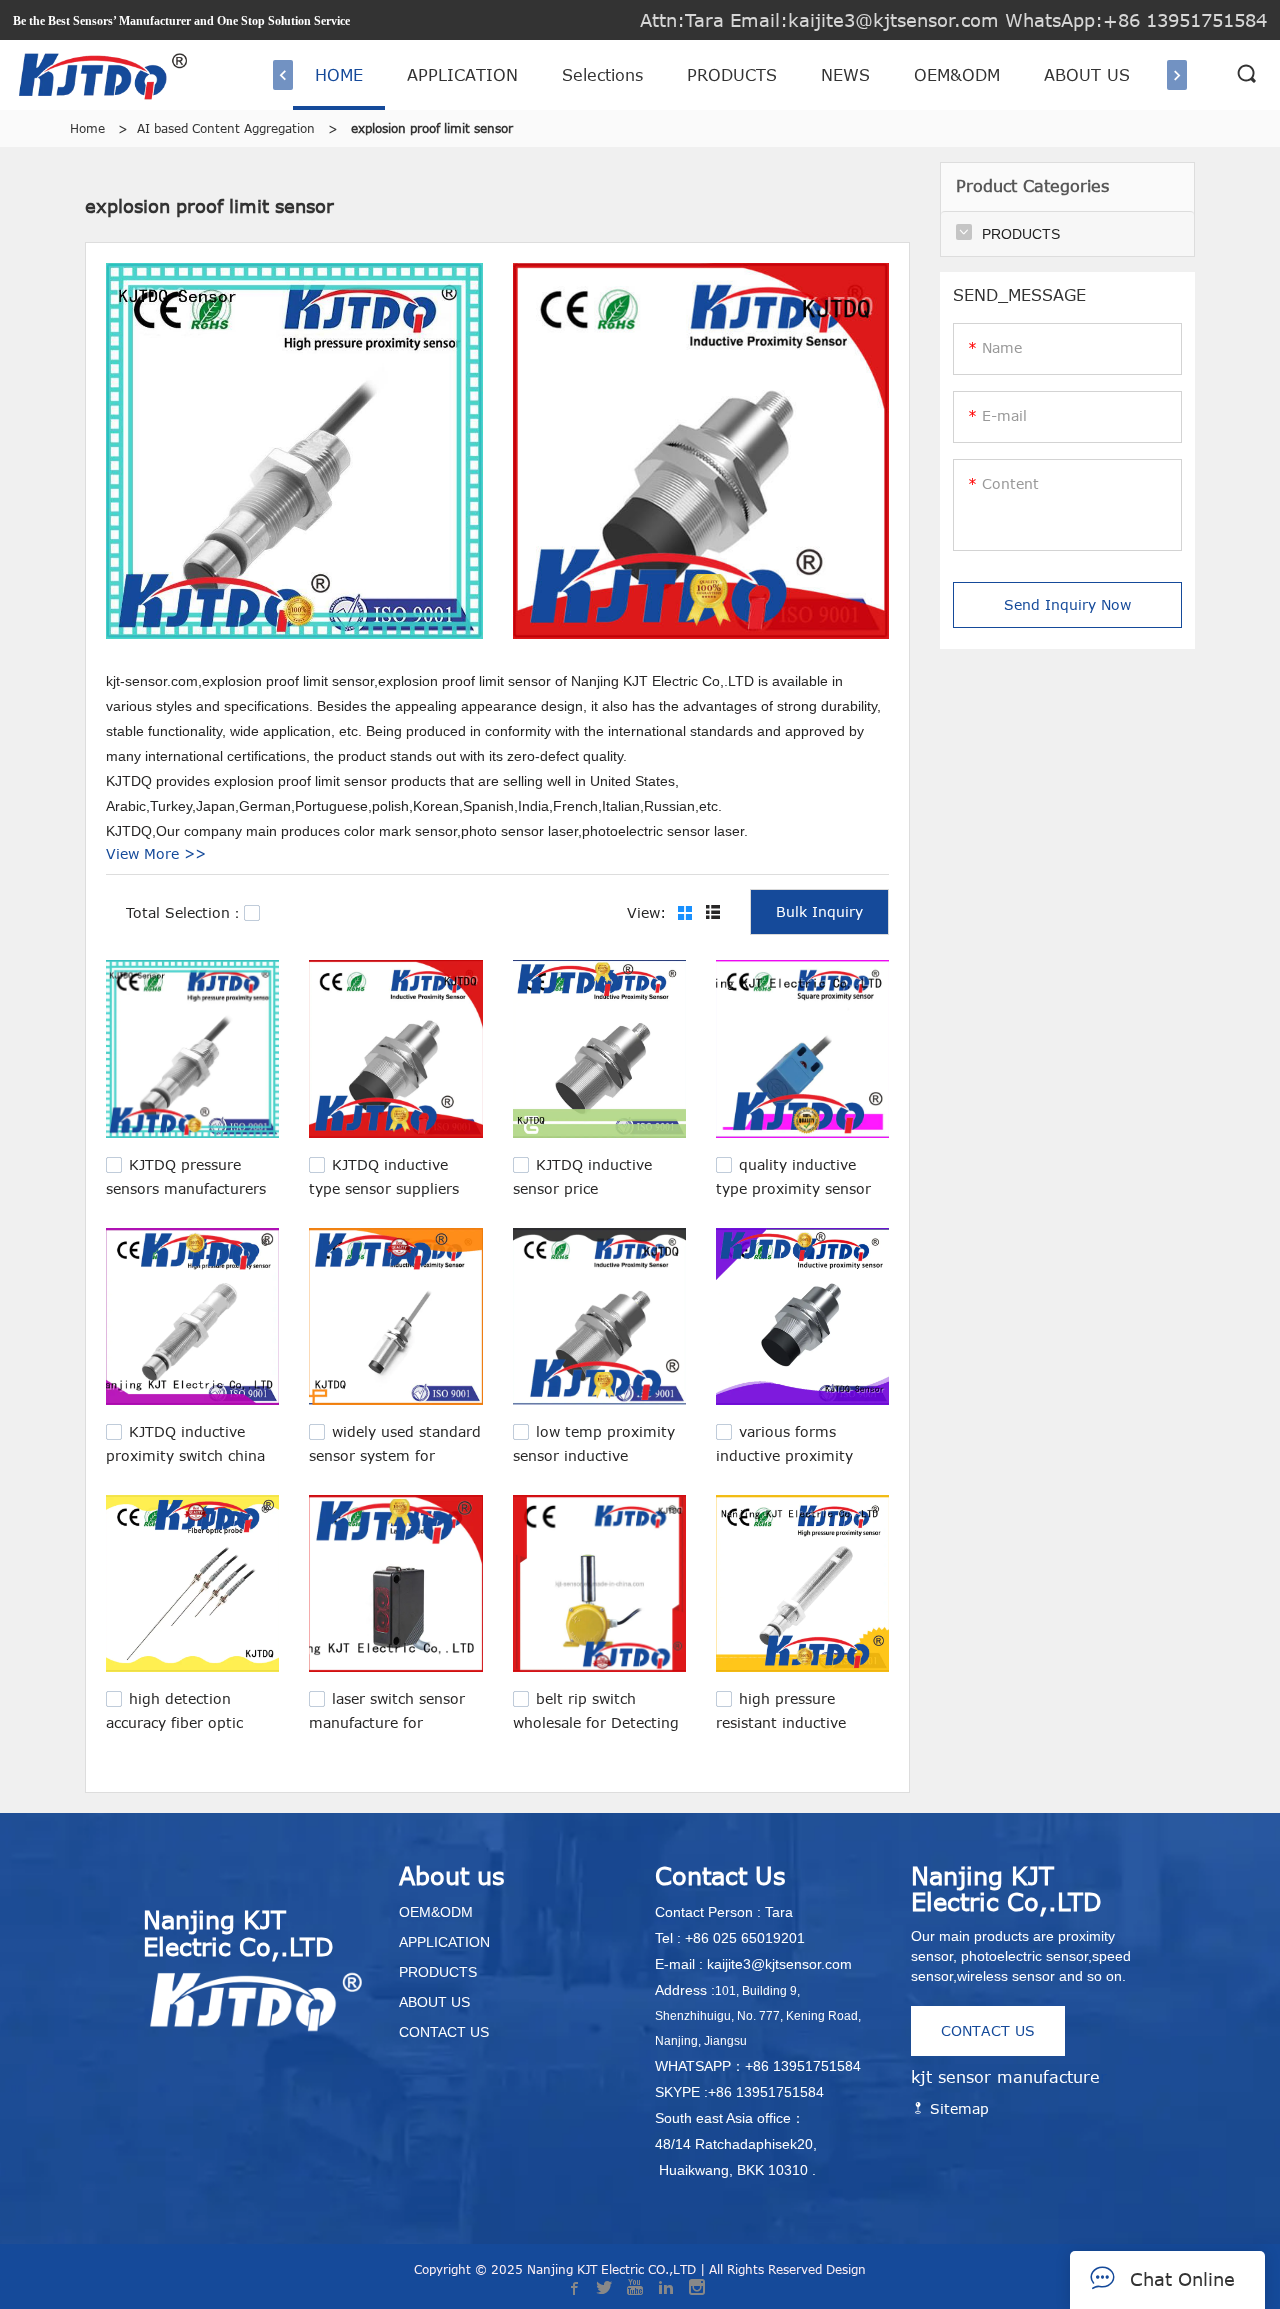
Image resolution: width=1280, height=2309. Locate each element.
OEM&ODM (957, 75)
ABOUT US (1087, 75)
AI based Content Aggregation (226, 128)
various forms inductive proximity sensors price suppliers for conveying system (796, 1463)
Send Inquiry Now (1067, 604)
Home (87, 128)
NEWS (845, 75)
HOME (339, 75)
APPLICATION (462, 75)
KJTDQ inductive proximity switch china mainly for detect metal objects (189, 1463)
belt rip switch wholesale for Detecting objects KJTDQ (596, 1720)
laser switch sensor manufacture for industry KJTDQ (387, 1720)
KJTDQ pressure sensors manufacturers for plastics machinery (186, 1186)
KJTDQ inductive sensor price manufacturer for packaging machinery (587, 1196)
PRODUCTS (732, 75)
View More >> (156, 853)
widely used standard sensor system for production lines (395, 1453)
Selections (602, 75)
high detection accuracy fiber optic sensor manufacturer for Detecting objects (191, 1730)
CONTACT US (988, 2030)
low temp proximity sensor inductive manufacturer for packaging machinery (594, 1463)
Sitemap (957, 2108)
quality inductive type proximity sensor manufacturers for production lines (793, 1196)
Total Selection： (185, 912)
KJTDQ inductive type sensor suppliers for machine (384, 1186)
